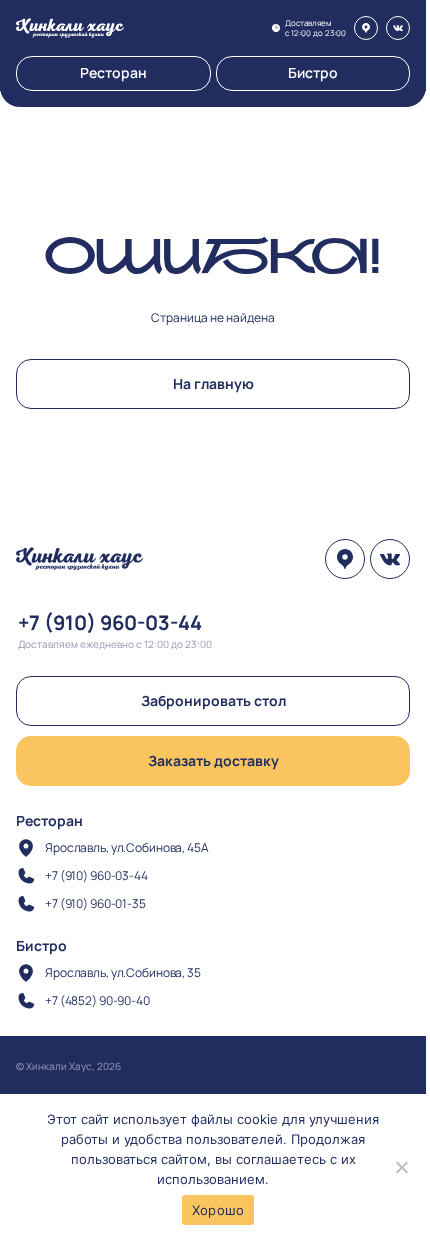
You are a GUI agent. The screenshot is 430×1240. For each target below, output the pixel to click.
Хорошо (218, 1210)
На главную (213, 383)
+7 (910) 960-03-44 (110, 622)
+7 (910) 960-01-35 (95, 903)
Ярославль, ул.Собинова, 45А (127, 847)
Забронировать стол (213, 700)
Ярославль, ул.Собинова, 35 (123, 972)
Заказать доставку (213, 760)
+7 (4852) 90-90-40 (97, 1000)
